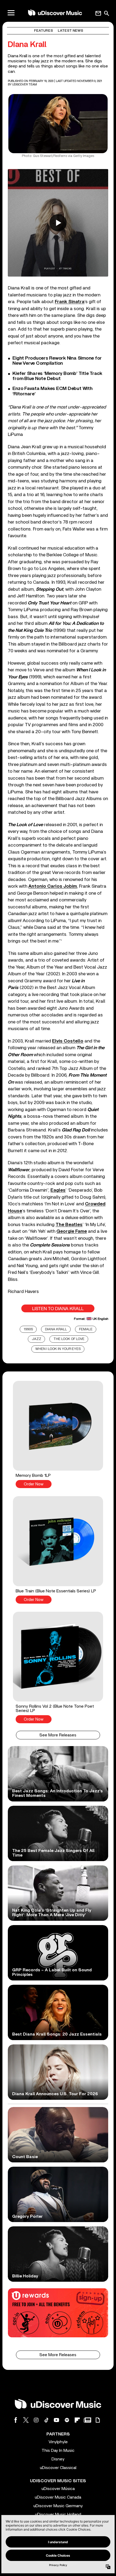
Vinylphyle (58, 2442)
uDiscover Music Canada (58, 2497)
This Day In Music (58, 2450)
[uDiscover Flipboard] (77, 2420)
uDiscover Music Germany (58, 2506)
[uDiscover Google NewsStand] (87, 2420)
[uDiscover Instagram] (36, 2420)
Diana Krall (56, 1329)
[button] (58, 1434)
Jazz (37, 1339)
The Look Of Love (69, 1339)
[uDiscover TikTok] (46, 2420)
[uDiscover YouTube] (57, 2420)
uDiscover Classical (58, 2468)
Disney (58, 2459)
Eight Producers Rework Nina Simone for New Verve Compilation (57, 361)
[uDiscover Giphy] (98, 2420)
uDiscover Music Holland (58, 2514)
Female (86, 1329)
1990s (28, 1329)
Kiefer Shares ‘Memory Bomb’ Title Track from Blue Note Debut (57, 376)
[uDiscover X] (26, 2420)
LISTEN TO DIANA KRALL (58, 1309)
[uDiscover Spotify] (67, 2420)
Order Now (34, 1484)
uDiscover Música (58, 2489)
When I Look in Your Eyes (58, 1349)
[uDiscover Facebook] (16, 2420)
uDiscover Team (25, 85)
